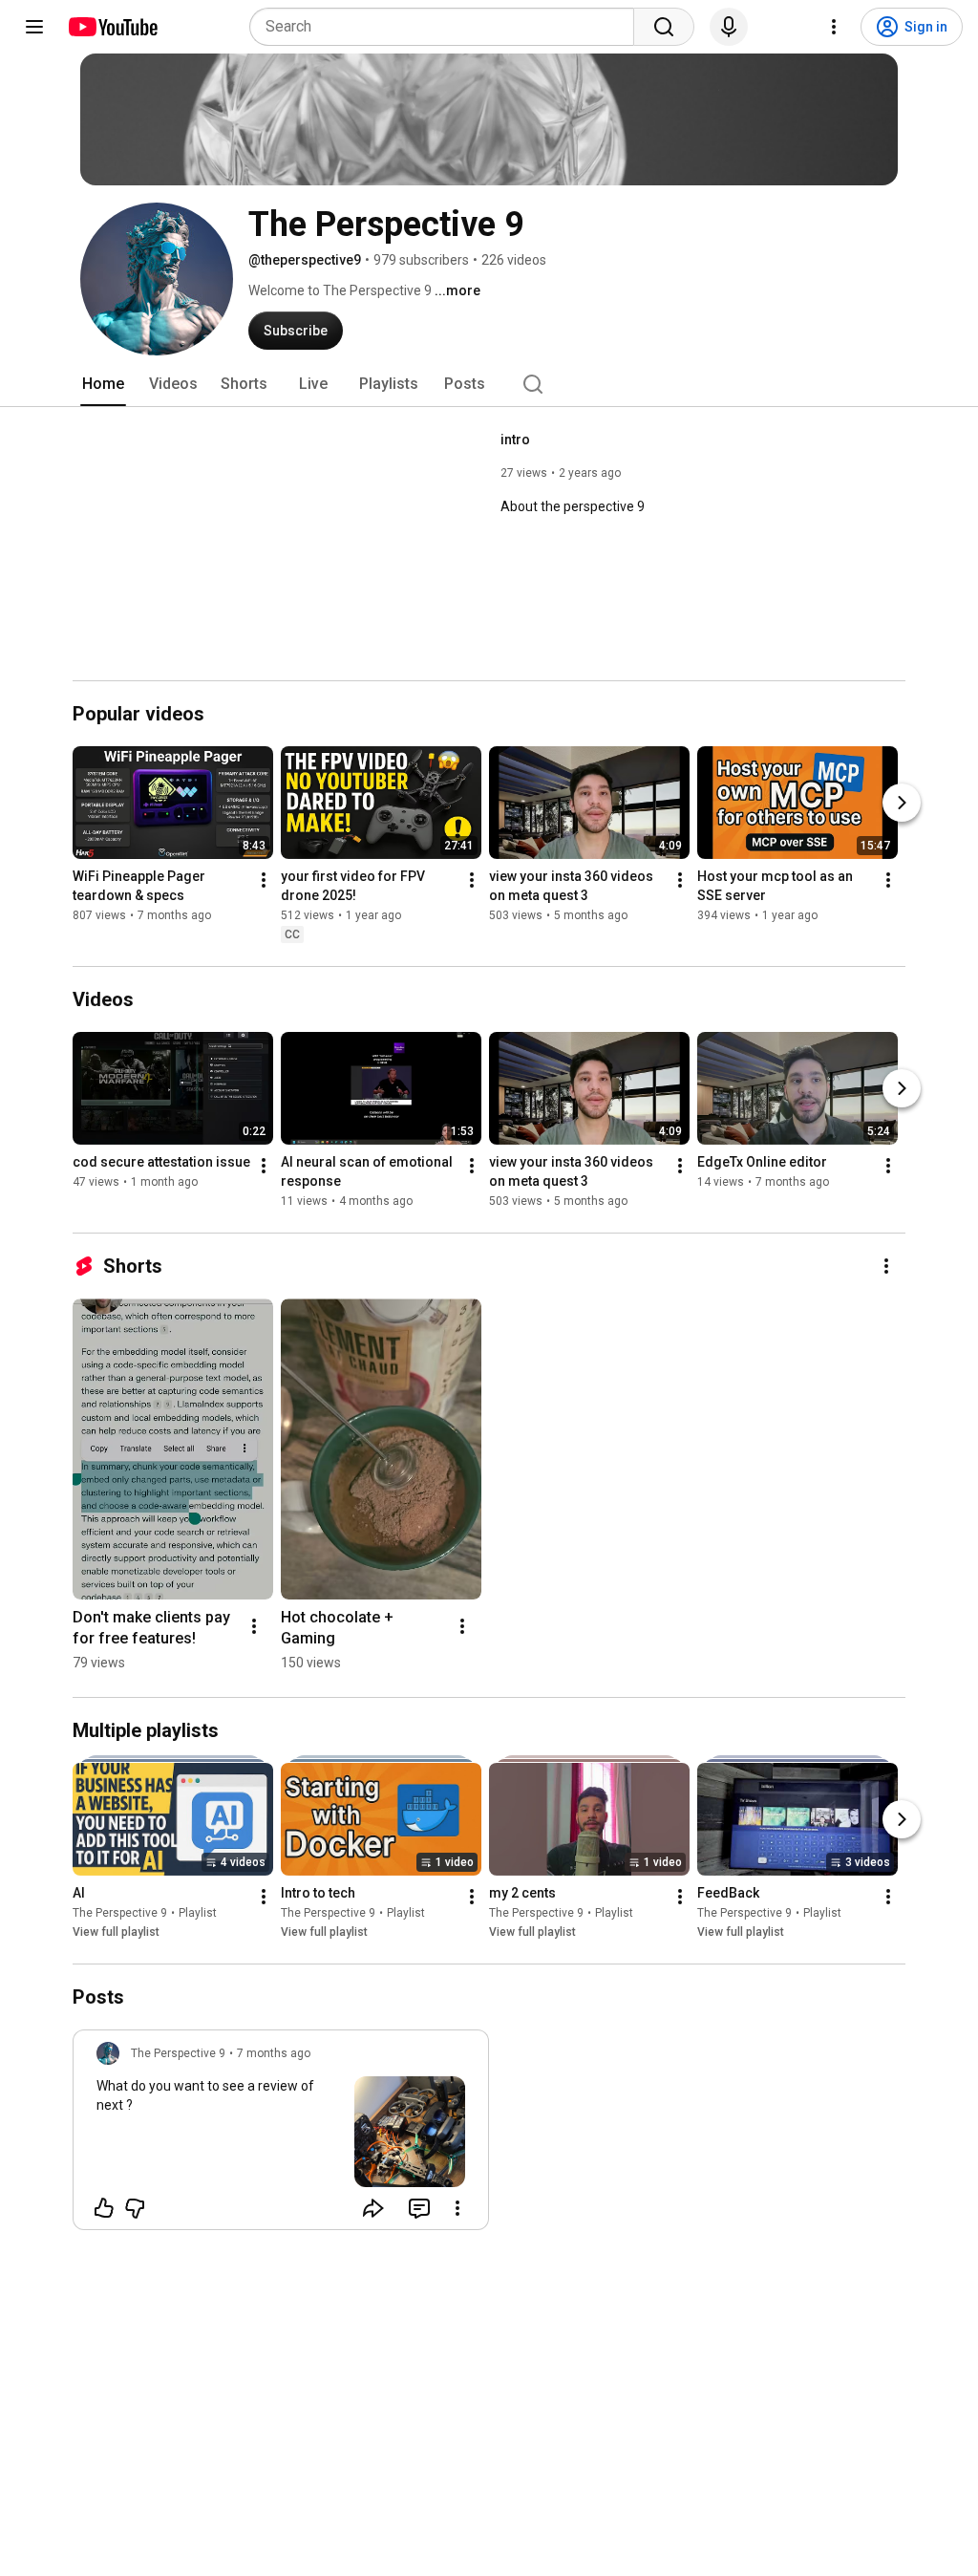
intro (515, 440)
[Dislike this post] (135, 2208)
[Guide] (34, 27)
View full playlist (116, 1932)
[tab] (103, 384)
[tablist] (489, 384)
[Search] (664, 27)
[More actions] (264, 880)
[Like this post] (104, 2208)
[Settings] (834, 27)
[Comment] (419, 2208)
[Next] (902, 803)
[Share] (373, 2208)
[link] (281, 2136)
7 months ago (274, 2053)
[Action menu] (457, 2208)
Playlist (198, 1913)
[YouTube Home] (112, 27)
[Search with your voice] (729, 27)
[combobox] (447, 27)
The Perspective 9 (120, 1913)
